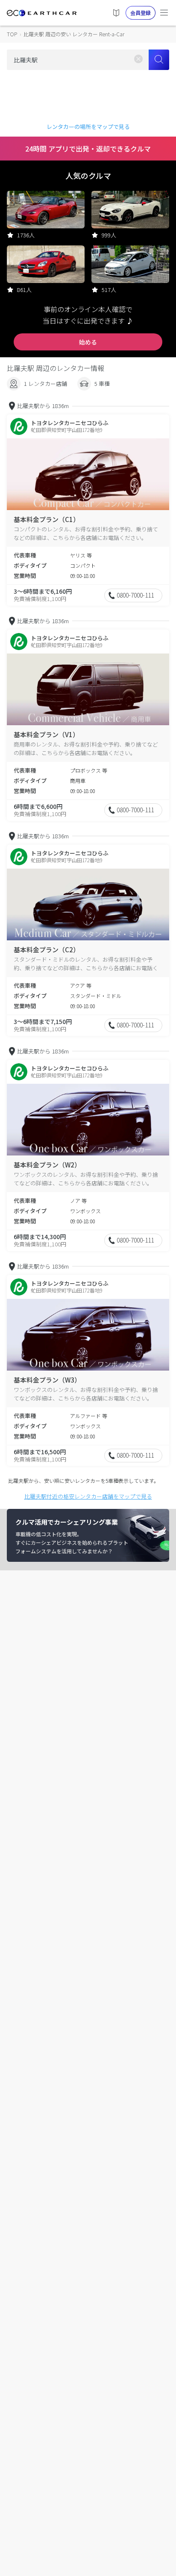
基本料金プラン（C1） (47, 519)
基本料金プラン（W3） (47, 1380)
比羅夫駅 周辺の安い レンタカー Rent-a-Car (74, 34)
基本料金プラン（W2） (47, 1165)
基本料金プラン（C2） (47, 950)
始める (88, 342)
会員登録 (141, 13)
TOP (12, 34)
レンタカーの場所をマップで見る (88, 127)
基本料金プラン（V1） (46, 734)
